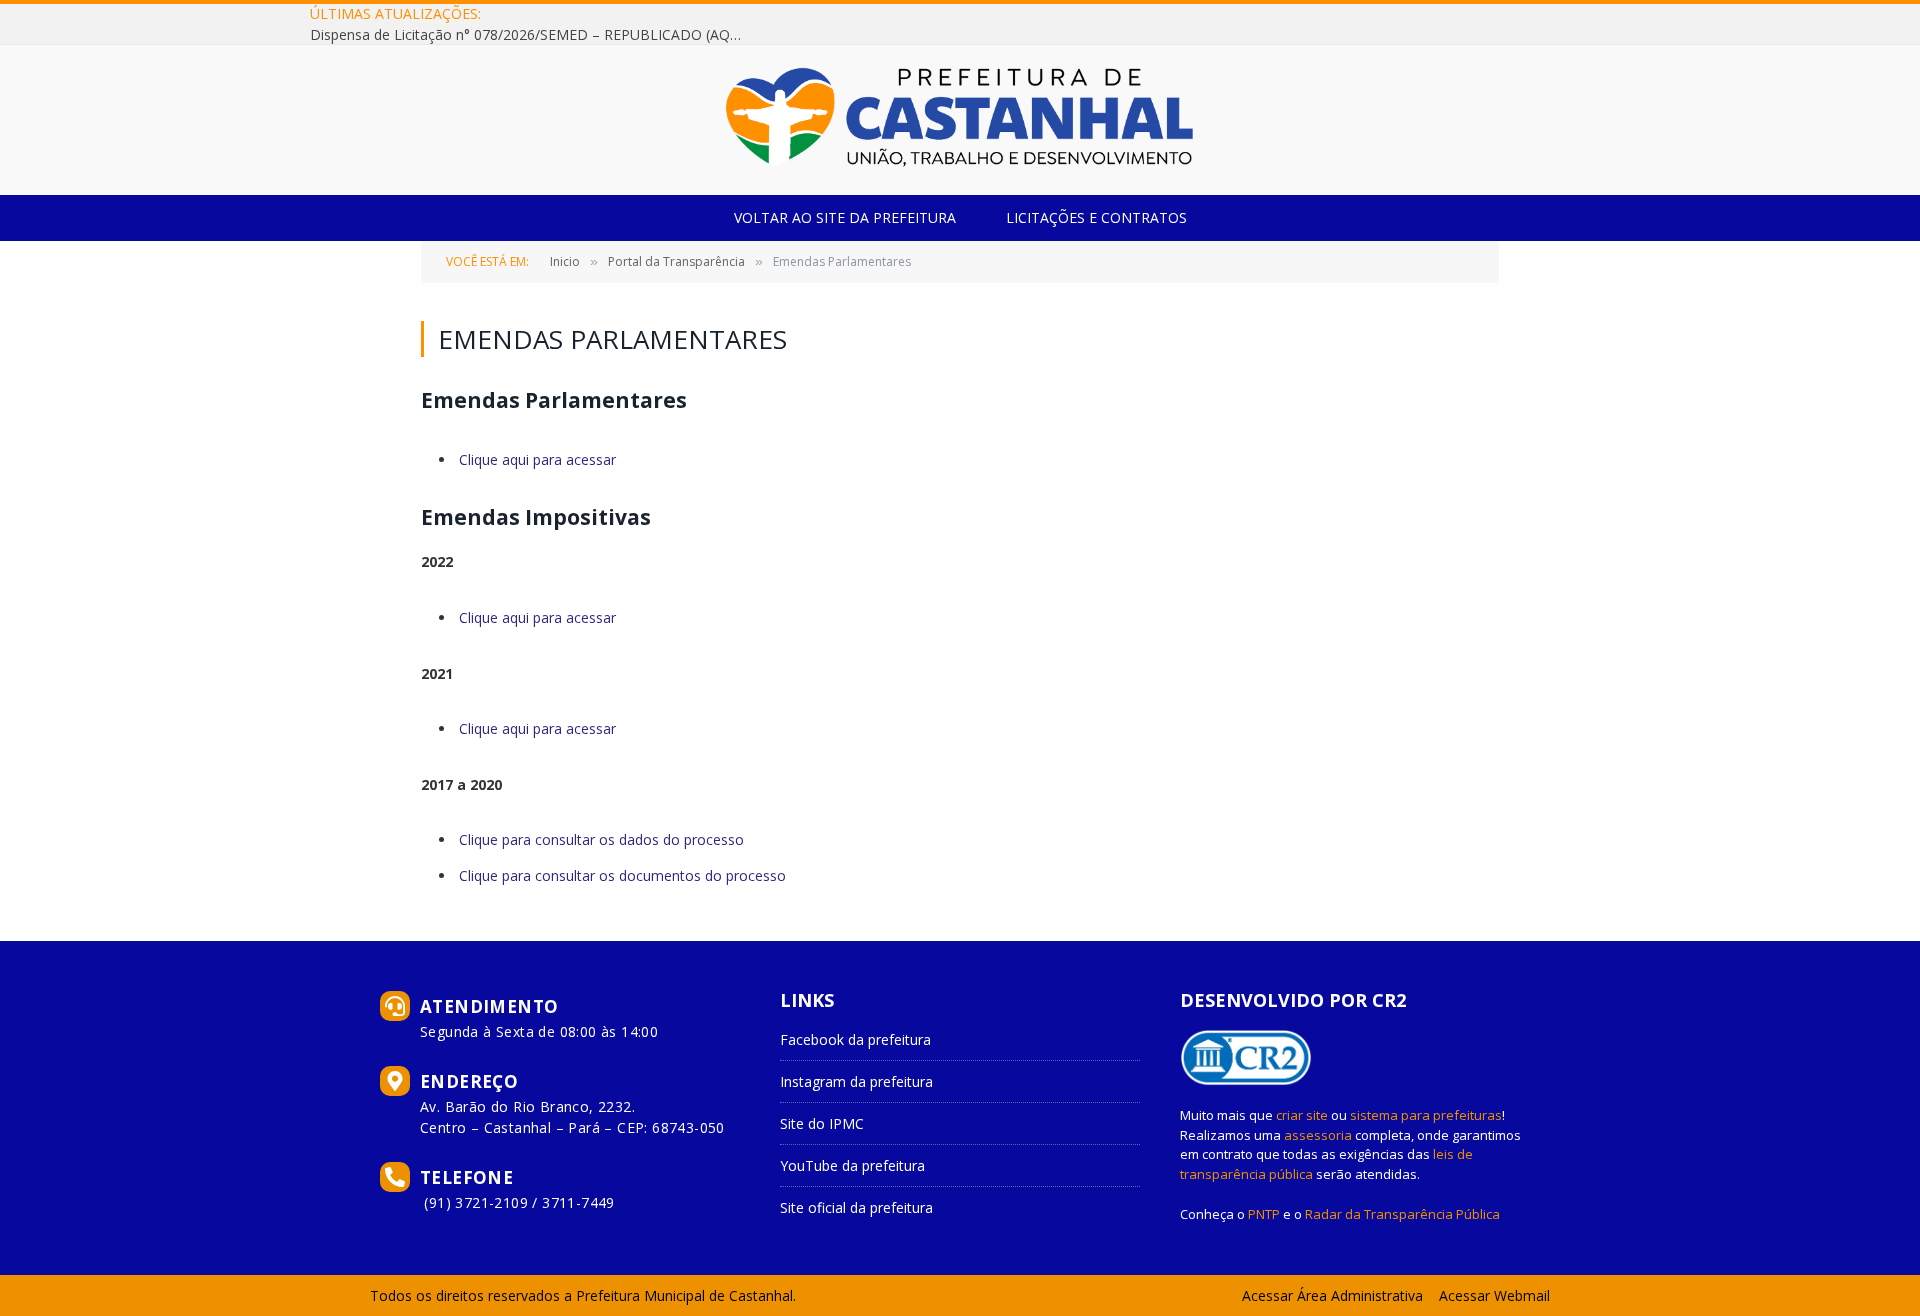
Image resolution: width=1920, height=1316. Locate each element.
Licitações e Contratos (1096, 217)
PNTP (1264, 1214)
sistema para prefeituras (1426, 1115)
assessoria (1318, 1135)
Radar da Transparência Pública (1402, 1214)
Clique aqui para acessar (537, 459)
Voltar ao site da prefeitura (845, 217)
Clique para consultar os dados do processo (601, 839)
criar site (1302, 1115)
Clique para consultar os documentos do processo (622, 875)
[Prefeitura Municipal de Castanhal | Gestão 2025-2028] (960, 120)
